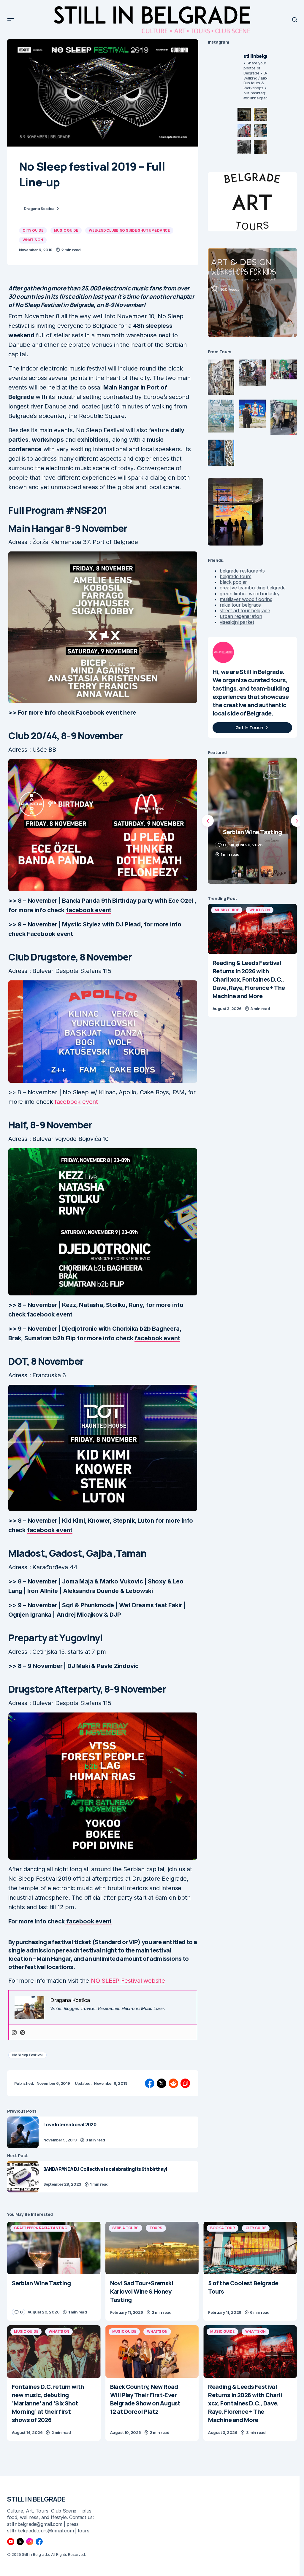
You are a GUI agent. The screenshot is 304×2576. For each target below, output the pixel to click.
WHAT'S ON (33, 240)
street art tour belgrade (245, 610)
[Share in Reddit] (173, 2083)
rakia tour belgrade (240, 605)
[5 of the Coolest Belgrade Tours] (250, 2248)
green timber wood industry (250, 594)
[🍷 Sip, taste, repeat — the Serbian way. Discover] (244, 114)
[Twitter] (20, 2542)
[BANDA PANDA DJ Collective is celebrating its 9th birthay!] (23, 2177)
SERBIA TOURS (125, 2228)
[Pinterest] (23, 2032)
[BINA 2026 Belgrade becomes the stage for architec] (261, 147)
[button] (11, 20)
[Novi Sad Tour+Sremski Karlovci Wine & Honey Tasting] (152, 2248)
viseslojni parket (237, 622)
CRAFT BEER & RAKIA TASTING (41, 2228)
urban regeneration (241, 616)
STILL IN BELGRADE (36, 2499)
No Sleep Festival (27, 2055)
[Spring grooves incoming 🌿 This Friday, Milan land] (261, 131)
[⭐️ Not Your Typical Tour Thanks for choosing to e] (244, 131)
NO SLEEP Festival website (128, 1981)
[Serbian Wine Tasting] (54, 2248)
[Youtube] (11, 2542)
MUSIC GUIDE (66, 230)
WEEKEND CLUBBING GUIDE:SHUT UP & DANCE (129, 230)
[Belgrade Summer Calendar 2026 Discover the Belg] (261, 114)
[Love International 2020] (23, 2132)
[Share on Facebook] (150, 2083)
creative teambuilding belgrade (252, 588)
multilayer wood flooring (246, 599)
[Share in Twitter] (161, 2083)
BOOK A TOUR (222, 2228)
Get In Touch (249, 728)
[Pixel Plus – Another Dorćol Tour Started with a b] (244, 147)
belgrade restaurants (242, 571)
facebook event (76, 1102)
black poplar (233, 582)
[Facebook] (39, 2542)
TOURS (156, 2228)
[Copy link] (185, 2083)
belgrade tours (236, 576)
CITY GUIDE (33, 230)
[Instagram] (14, 2032)
